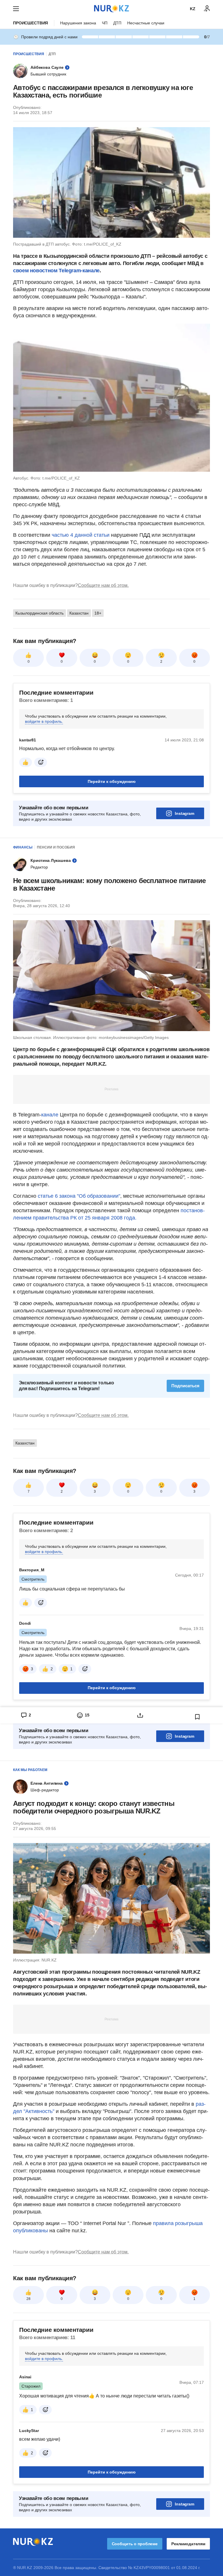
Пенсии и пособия (56, 847)
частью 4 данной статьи (81, 535)
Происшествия (30, 23)
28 (28, 2299)
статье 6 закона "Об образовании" (79, 1196)
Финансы (23, 847)
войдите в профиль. (44, 721)
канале (51, 1115)
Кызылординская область (39, 613)
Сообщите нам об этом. (103, 585)
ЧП (105, 23)
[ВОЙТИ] (207, 9)
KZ (193, 9)
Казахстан (79, 613)
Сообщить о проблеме (135, 2544)
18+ (98, 613)
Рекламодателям (188, 2544)
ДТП (117, 23)
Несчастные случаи (146, 23)
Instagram (185, 813)
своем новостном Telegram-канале (56, 271)
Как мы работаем (30, 1770)
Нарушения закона (78, 23)
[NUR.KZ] (111, 9)
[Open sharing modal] (140, 1715)
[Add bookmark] (197, 1717)
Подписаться (185, 1386)
